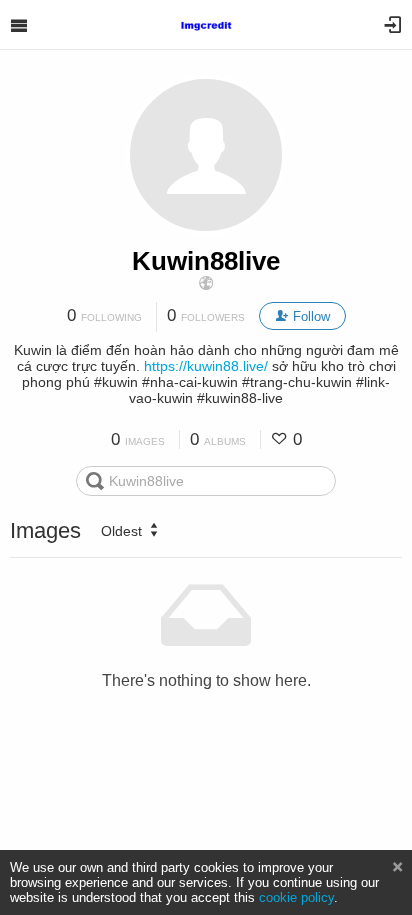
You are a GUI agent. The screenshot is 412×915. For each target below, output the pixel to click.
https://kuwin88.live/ (206, 366)
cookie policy (296, 897)
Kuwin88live (206, 261)
